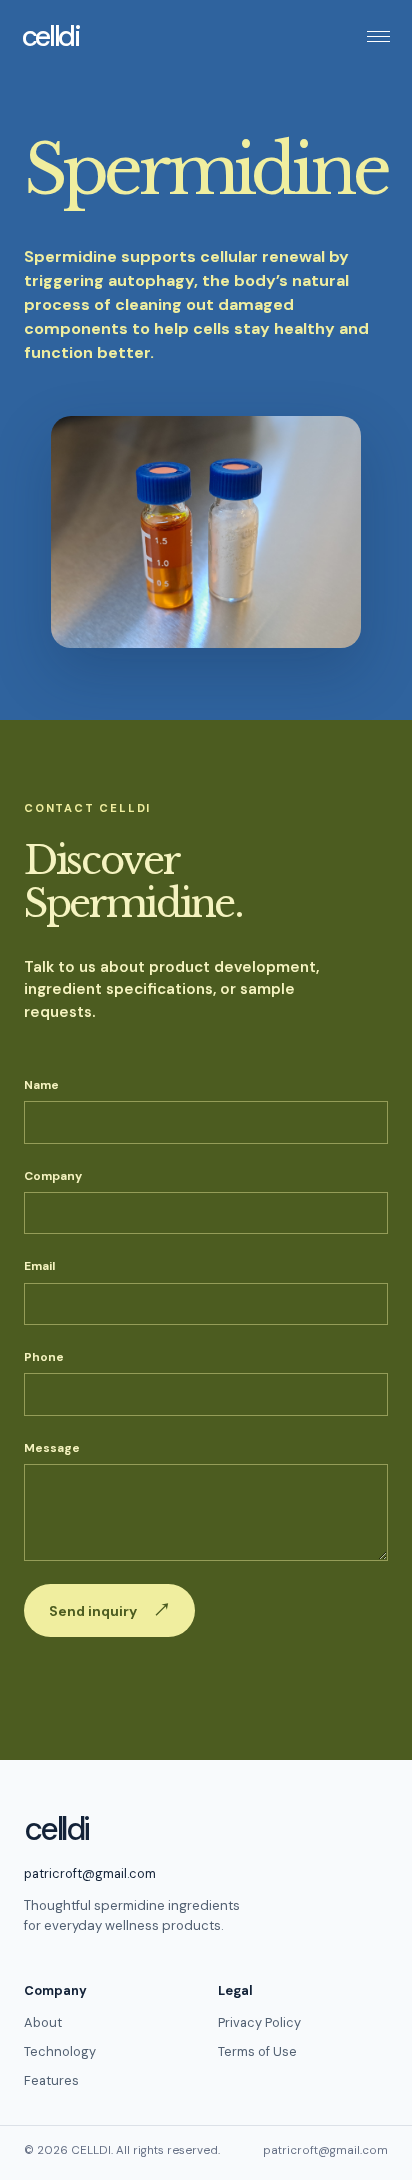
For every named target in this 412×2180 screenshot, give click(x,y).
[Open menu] (373, 36)
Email (39, 1266)
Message (52, 1448)
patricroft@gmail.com (90, 1873)
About (43, 2022)
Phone (44, 1357)
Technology (60, 2051)
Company (53, 1176)
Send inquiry (110, 1610)
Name (41, 1085)
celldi (51, 36)
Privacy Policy (259, 2022)
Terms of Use (257, 2051)
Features (51, 2080)
